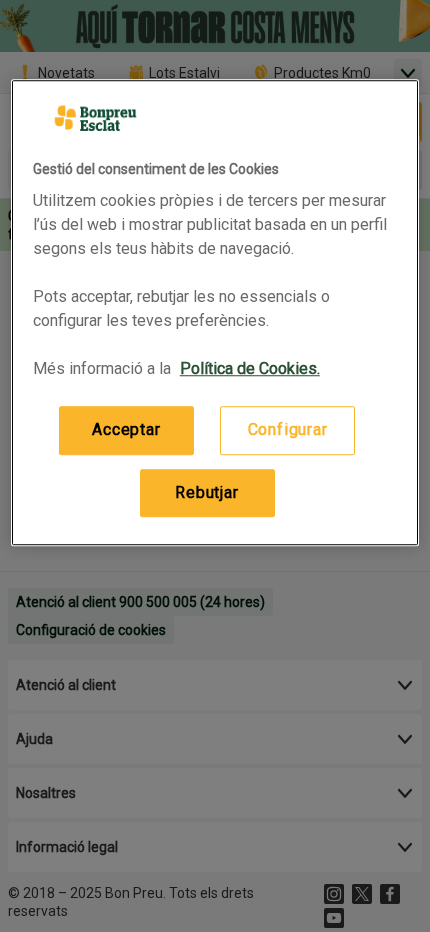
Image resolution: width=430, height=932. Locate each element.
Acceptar (126, 430)
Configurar (288, 430)
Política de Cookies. (250, 369)
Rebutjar (206, 492)
